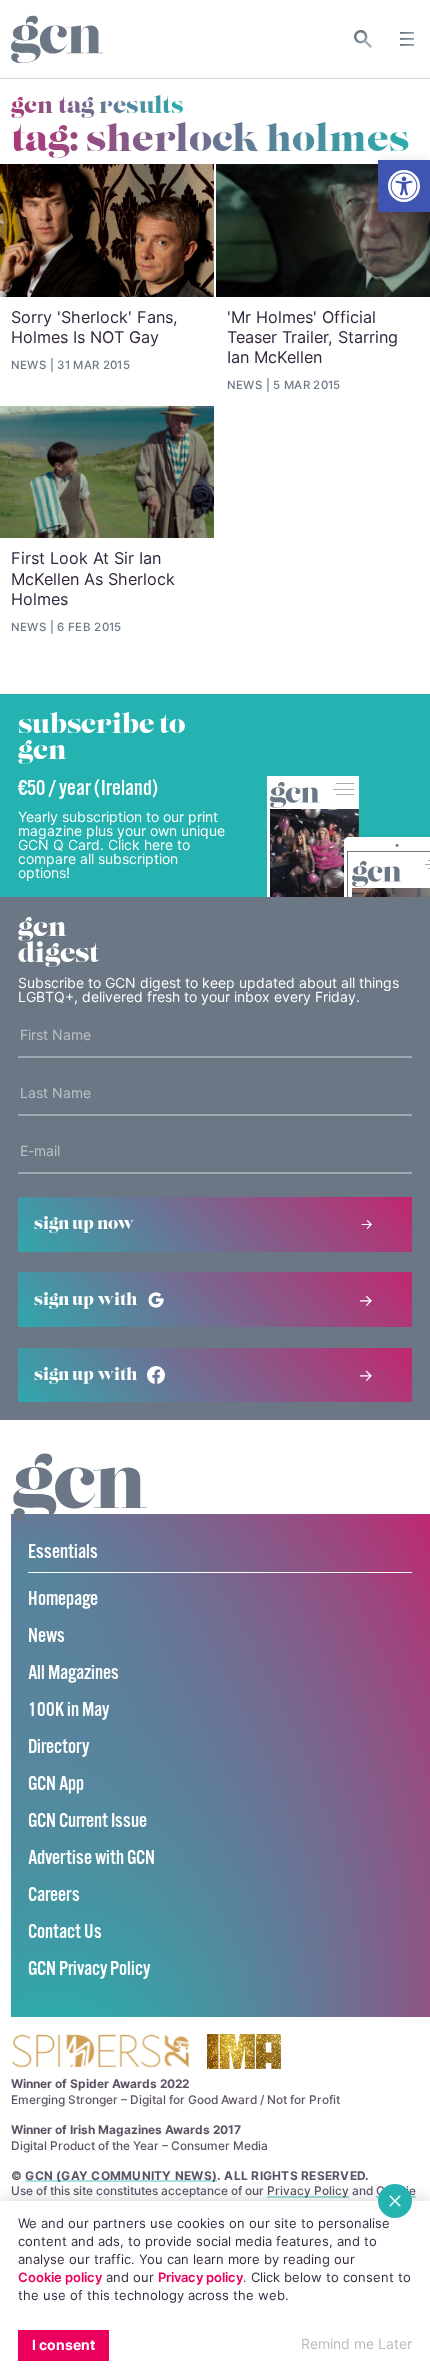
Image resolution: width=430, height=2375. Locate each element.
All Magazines (73, 1673)
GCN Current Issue (87, 1821)
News (46, 1636)
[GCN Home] (57, 39)
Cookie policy (60, 2277)
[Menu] (407, 39)
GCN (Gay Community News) (121, 2175)
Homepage (63, 1599)
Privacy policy (200, 2277)
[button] (404, 186)
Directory (58, 1747)
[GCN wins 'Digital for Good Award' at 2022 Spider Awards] (100, 2052)
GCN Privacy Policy (89, 1969)
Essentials (63, 1552)
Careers (54, 1895)
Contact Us (65, 1932)
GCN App (56, 1784)
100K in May (68, 1710)
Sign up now (84, 1224)
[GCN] (80, 1506)
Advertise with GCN (91, 1858)
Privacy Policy (308, 2190)
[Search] (363, 39)
